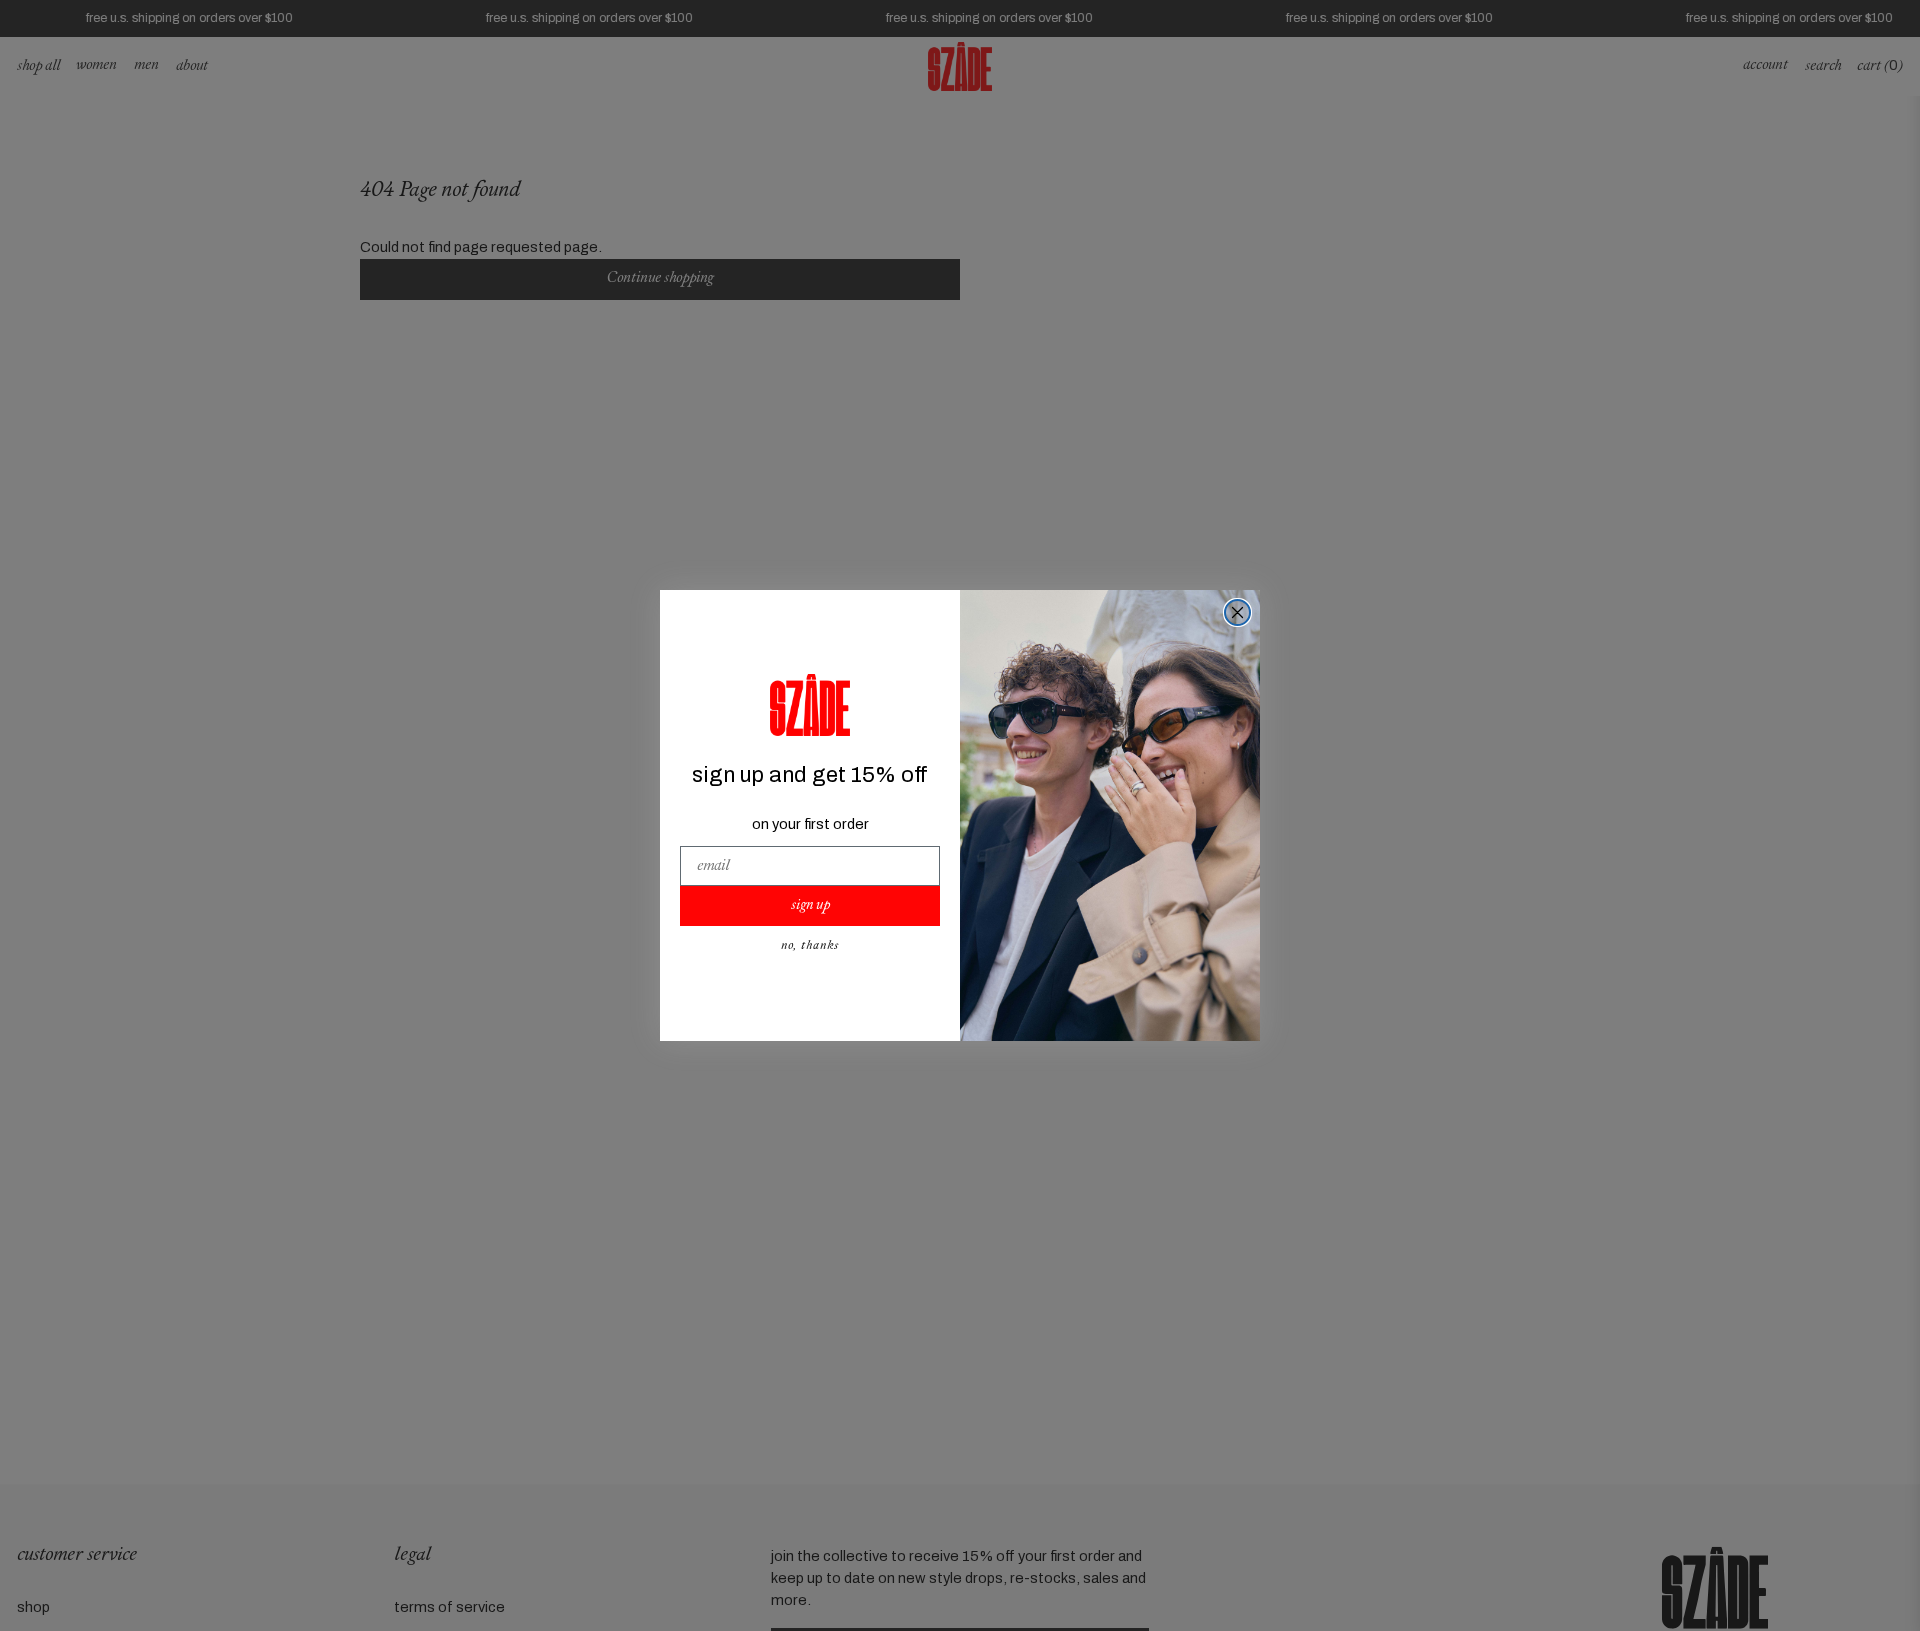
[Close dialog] (1237, 612)
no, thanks (810, 946)
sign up (810, 905)
